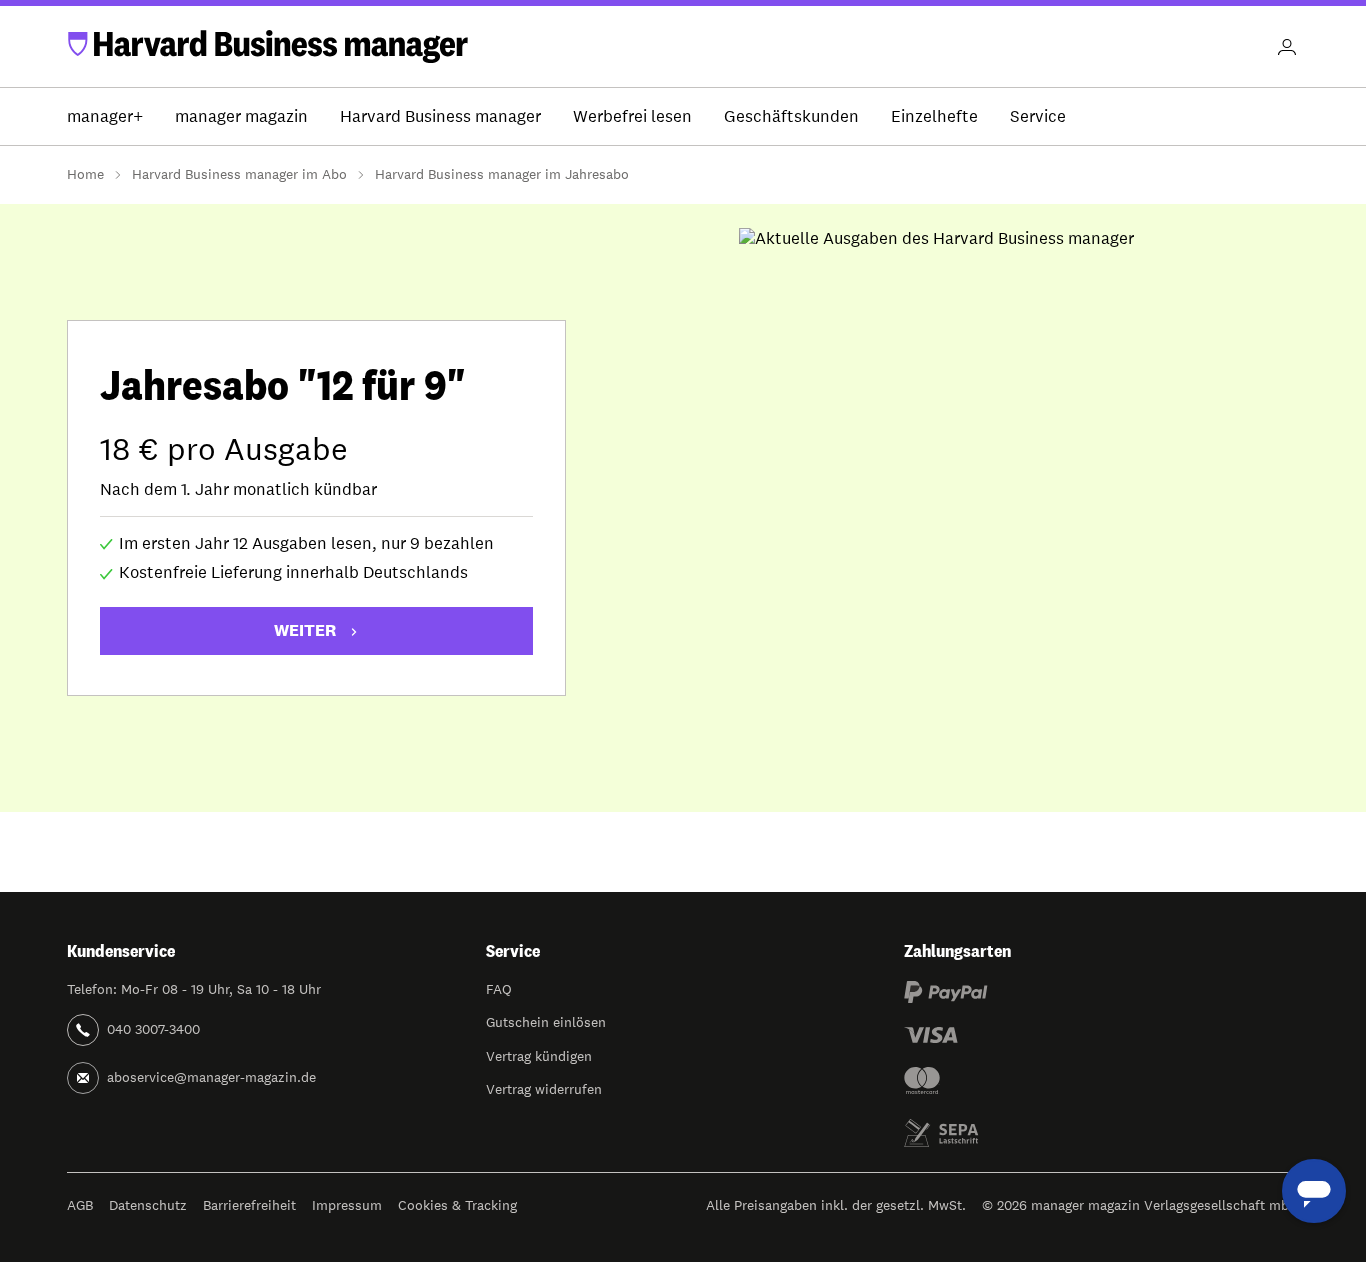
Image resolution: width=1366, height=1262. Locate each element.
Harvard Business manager (440, 116)
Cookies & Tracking (457, 1205)
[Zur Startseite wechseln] (268, 46)
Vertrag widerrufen (544, 1089)
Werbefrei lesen (632, 116)
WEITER (305, 630)
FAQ (499, 989)
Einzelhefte (934, 116)
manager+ (105, 116)
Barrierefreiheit (249, 1205)
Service (1038, 116)
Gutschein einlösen (546, 1022)
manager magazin (241, 116)
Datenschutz (148, 1205)
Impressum (347, 1205)
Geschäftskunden (791, 116)
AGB (80, 1205)
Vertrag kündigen (539, 1056)
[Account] (1287, 47)
